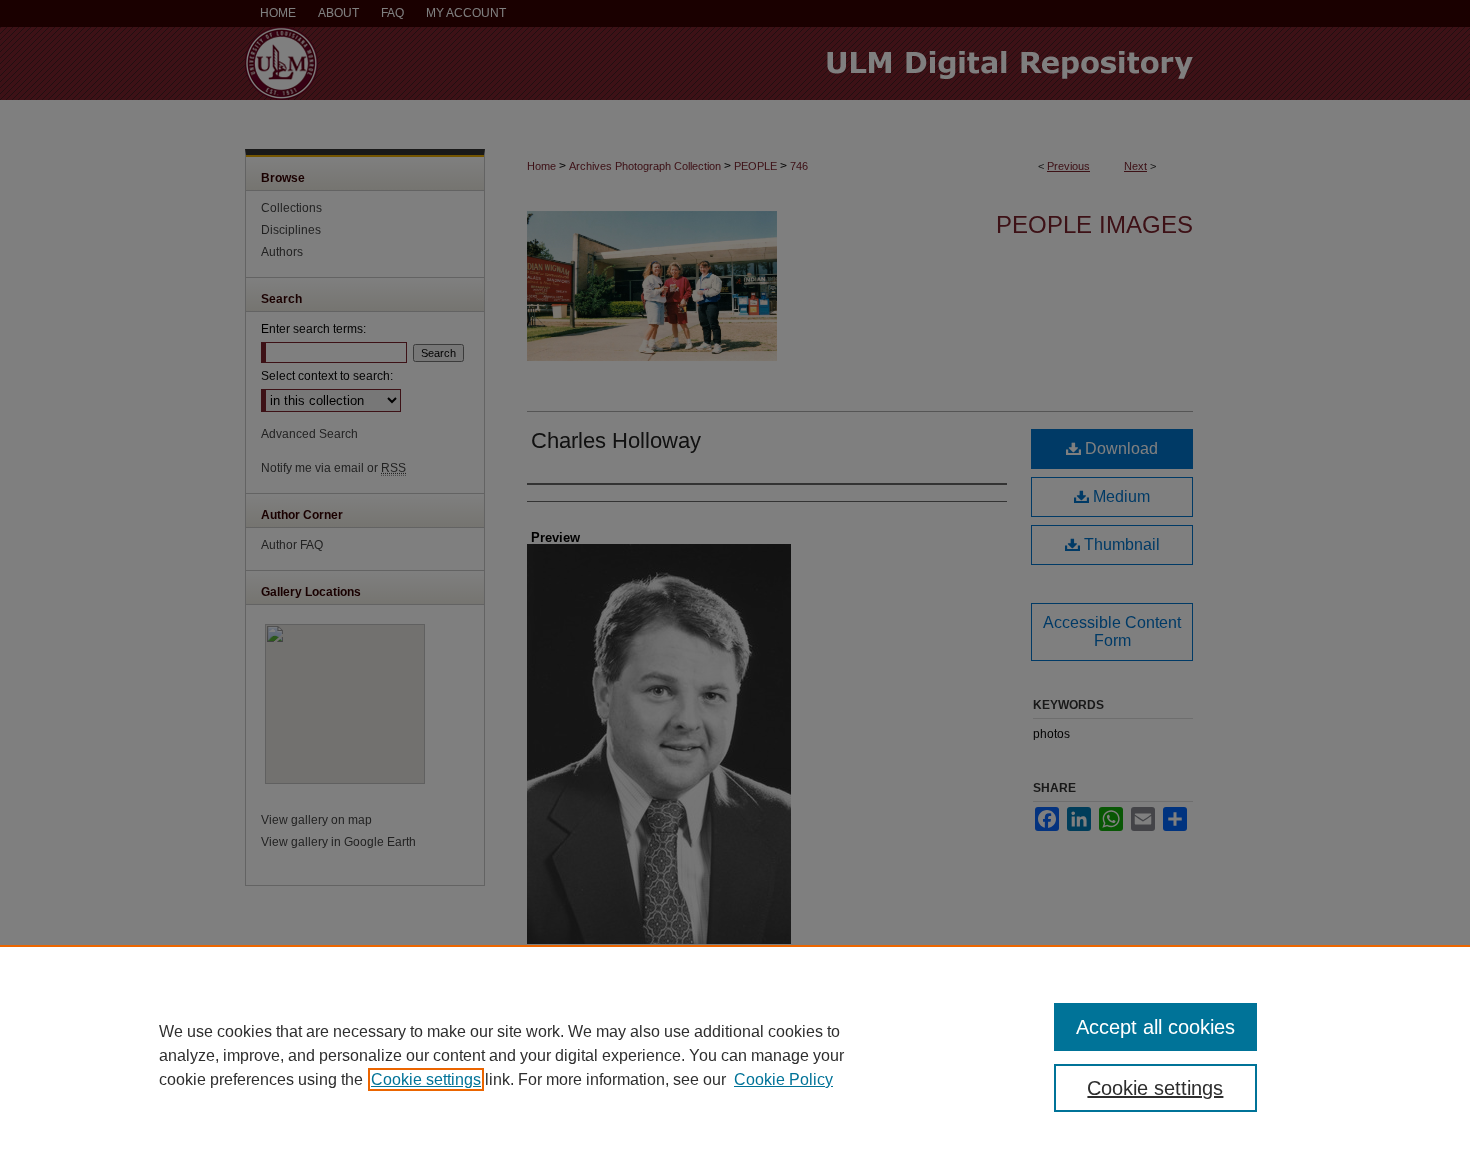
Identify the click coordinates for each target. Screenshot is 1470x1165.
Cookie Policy (783, 1079)
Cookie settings (426, 1079)
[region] (735, 1055)
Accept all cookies (1155, 1027)
